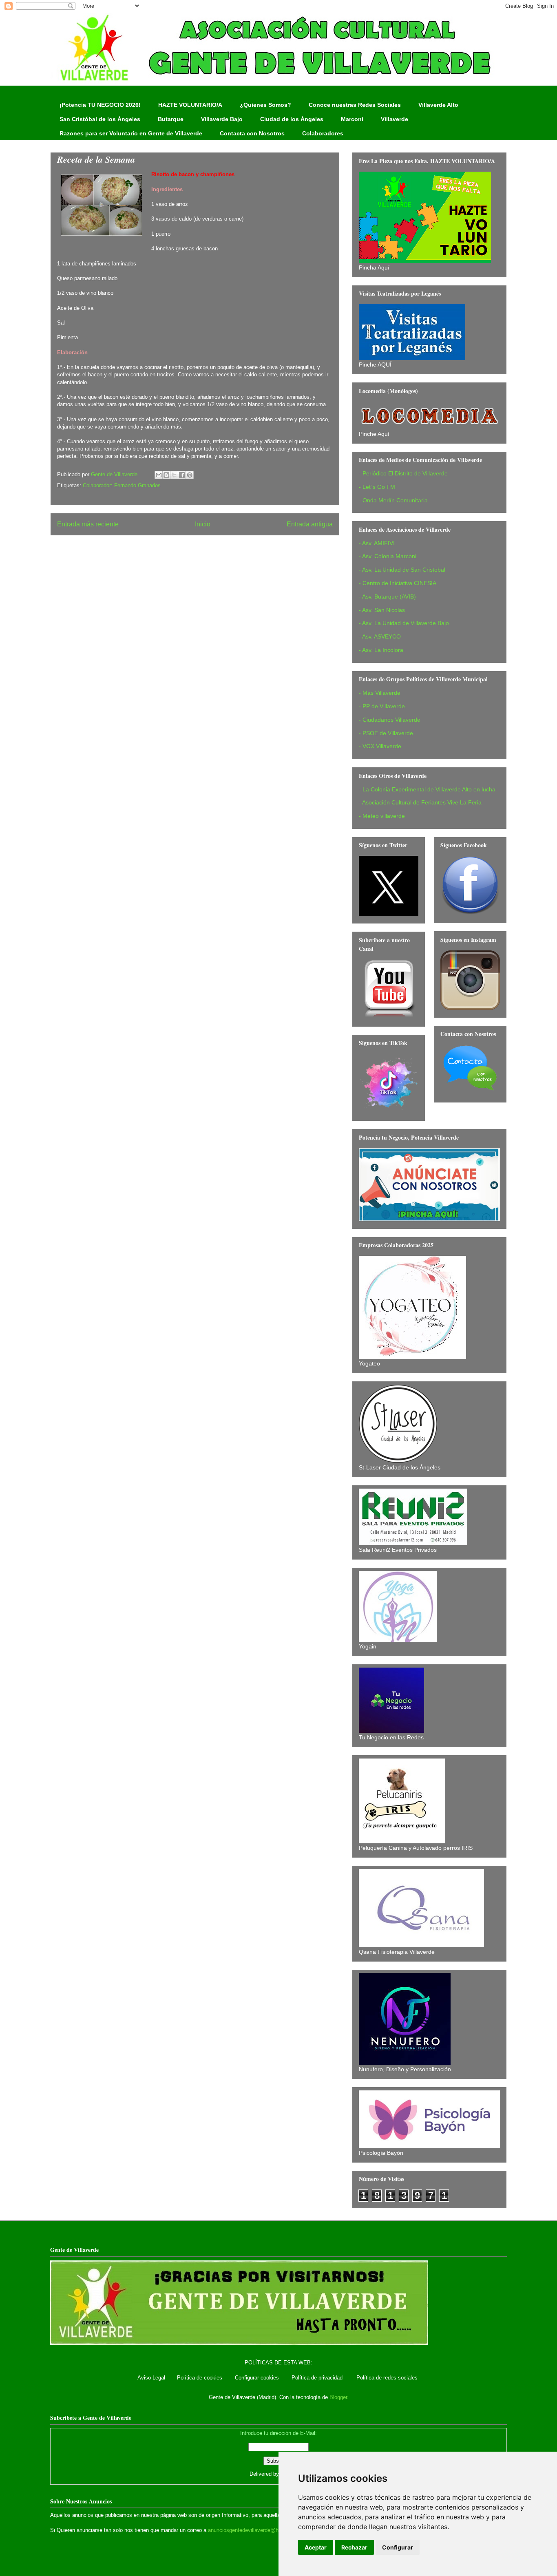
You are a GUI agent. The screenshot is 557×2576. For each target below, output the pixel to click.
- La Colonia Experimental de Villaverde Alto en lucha (427, 789)
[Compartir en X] (174, 475)
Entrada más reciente (88, 524)
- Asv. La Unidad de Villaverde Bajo (404, 623)
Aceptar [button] (316, 2547)
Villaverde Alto (438, 105)
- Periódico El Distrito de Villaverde (403, 473)
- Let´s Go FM (377, 487)
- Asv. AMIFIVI (377, 543)
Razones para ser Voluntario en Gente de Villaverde (131, 133)
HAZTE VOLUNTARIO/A (190, 105)
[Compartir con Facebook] (182, 475)
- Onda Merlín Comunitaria (393, 500)
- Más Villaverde (380, 693)
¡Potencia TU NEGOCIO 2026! (100, 105)
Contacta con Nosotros (252, 133)
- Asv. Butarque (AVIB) (387, 597)
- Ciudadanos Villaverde (390, 720)
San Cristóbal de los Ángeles (100, 119)
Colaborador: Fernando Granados (122, 485)
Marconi (352, 119)
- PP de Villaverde (382, 706)
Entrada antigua (310, 524)
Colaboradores (323, 133)
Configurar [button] (398, 2547)
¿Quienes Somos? (265, 105)
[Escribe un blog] (166, 475)
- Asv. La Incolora (381, 650)
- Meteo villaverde (382, 816)
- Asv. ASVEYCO (380, 636)
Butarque (171, 119)
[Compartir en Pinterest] (190, 475)
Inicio (203, 524)
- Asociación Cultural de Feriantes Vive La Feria (420, 802)
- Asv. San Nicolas (382, 610)
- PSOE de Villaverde (386, 733)
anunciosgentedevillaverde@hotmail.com (256, 2530)
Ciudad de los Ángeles (292, 119)
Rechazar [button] (354, 2547)
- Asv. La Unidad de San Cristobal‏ (402, 570)
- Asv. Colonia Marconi (388, 556)
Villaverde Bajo (222, 119)
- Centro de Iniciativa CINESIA (398, 583)
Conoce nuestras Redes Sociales (355, 105)
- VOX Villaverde (380, 746)
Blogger (338, 2397)
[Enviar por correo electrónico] (159, 475)
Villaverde (395, 119)
